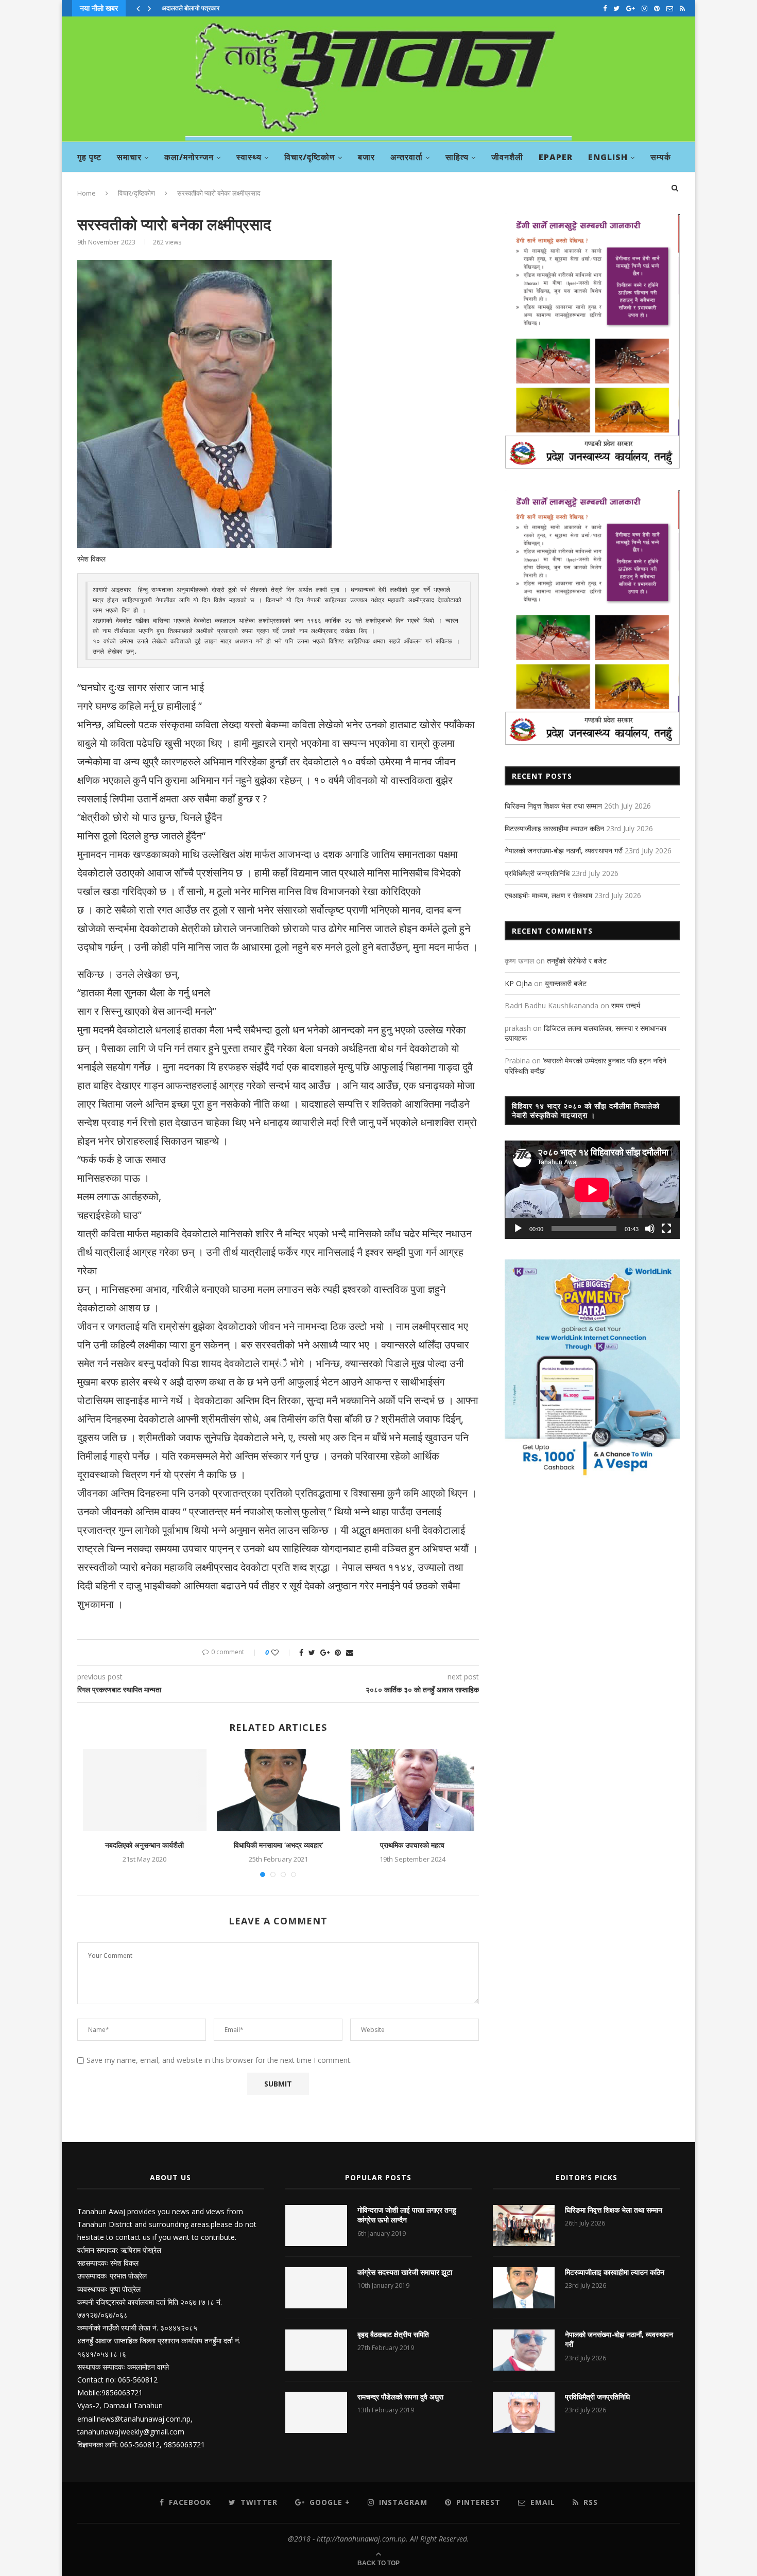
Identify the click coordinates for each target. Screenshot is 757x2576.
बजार (366, 157)
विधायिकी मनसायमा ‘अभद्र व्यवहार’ (279, 1845)
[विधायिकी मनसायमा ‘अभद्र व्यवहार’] (279, 1790)
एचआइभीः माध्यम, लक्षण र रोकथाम (548, 895)
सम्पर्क (661, 157)
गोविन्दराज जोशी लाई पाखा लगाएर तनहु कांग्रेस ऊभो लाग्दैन (407, 2215)
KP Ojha (518, 983)
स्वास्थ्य (249, 157)
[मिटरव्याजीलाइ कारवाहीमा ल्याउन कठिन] (524, 2288)
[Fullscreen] (666, 1229)
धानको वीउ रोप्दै (179, 8)
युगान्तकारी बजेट (566, 983)
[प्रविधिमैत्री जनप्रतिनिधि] (524, 2412)
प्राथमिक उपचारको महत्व (412, 1845)
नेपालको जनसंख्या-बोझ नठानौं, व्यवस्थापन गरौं (564, 851)
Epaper (556, 157)
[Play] (518, 1229)
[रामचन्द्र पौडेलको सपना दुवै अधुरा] (316, 2412)
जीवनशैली (507, 157)
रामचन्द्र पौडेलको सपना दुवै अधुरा (400, 2397)
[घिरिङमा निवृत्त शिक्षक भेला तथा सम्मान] (524, 2225)
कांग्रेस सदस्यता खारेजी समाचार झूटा (405, 2272)
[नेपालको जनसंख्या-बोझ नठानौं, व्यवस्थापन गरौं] (524, 2350)
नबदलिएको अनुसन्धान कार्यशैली (144, 1845)
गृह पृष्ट (89, 157)
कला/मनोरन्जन (189, 157)
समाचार (129, 157)
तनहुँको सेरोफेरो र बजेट (577, 961)
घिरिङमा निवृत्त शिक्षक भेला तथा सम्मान (553, 806)
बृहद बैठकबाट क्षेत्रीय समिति (393, 2334)
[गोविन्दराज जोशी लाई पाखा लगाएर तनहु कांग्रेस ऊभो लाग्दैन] (316, 2225)
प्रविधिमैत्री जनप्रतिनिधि (537, 873)
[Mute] (650, 1229)
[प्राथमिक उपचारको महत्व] (412, 1790)
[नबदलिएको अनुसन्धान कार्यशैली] (145, 1790)
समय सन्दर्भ (626, 1005)
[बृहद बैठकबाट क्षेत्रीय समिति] (316, 2350)
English (608, 157)
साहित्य (457, 157)
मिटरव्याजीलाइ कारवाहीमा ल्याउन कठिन (554, 828)
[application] (592, 1190)
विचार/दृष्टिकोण (310, 157)
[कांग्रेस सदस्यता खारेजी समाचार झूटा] (316, 2288)
